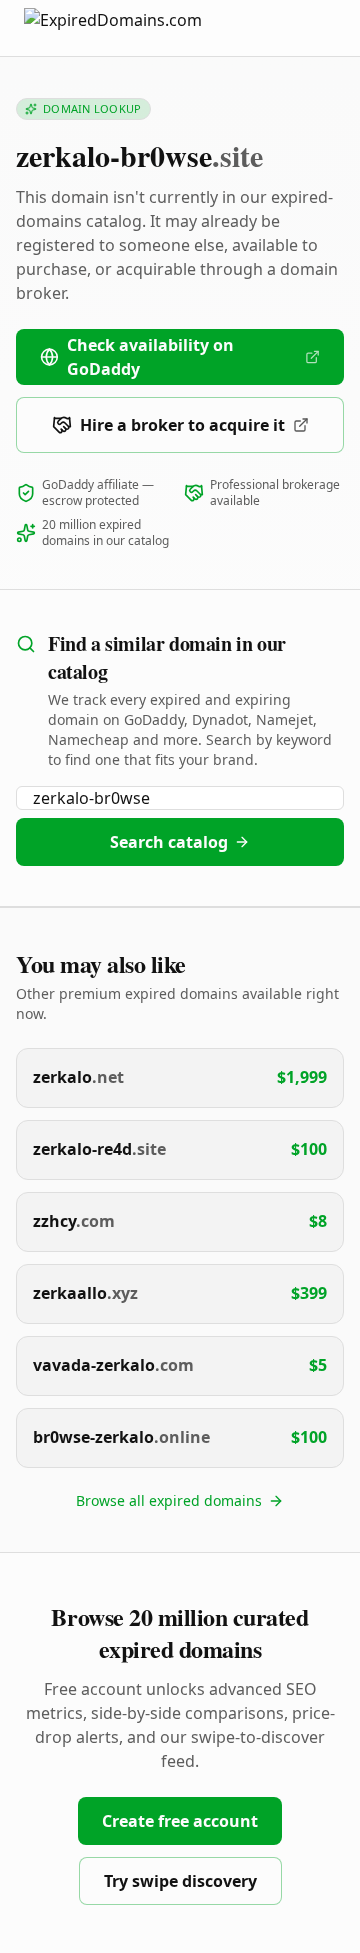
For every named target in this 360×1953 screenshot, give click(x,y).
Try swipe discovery (180, 1881)
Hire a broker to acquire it (182, 425)
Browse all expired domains (169, 1500)
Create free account (180, 1821)
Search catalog (169, 842)
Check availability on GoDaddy (150, 357)
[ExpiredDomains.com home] (134, 27)
